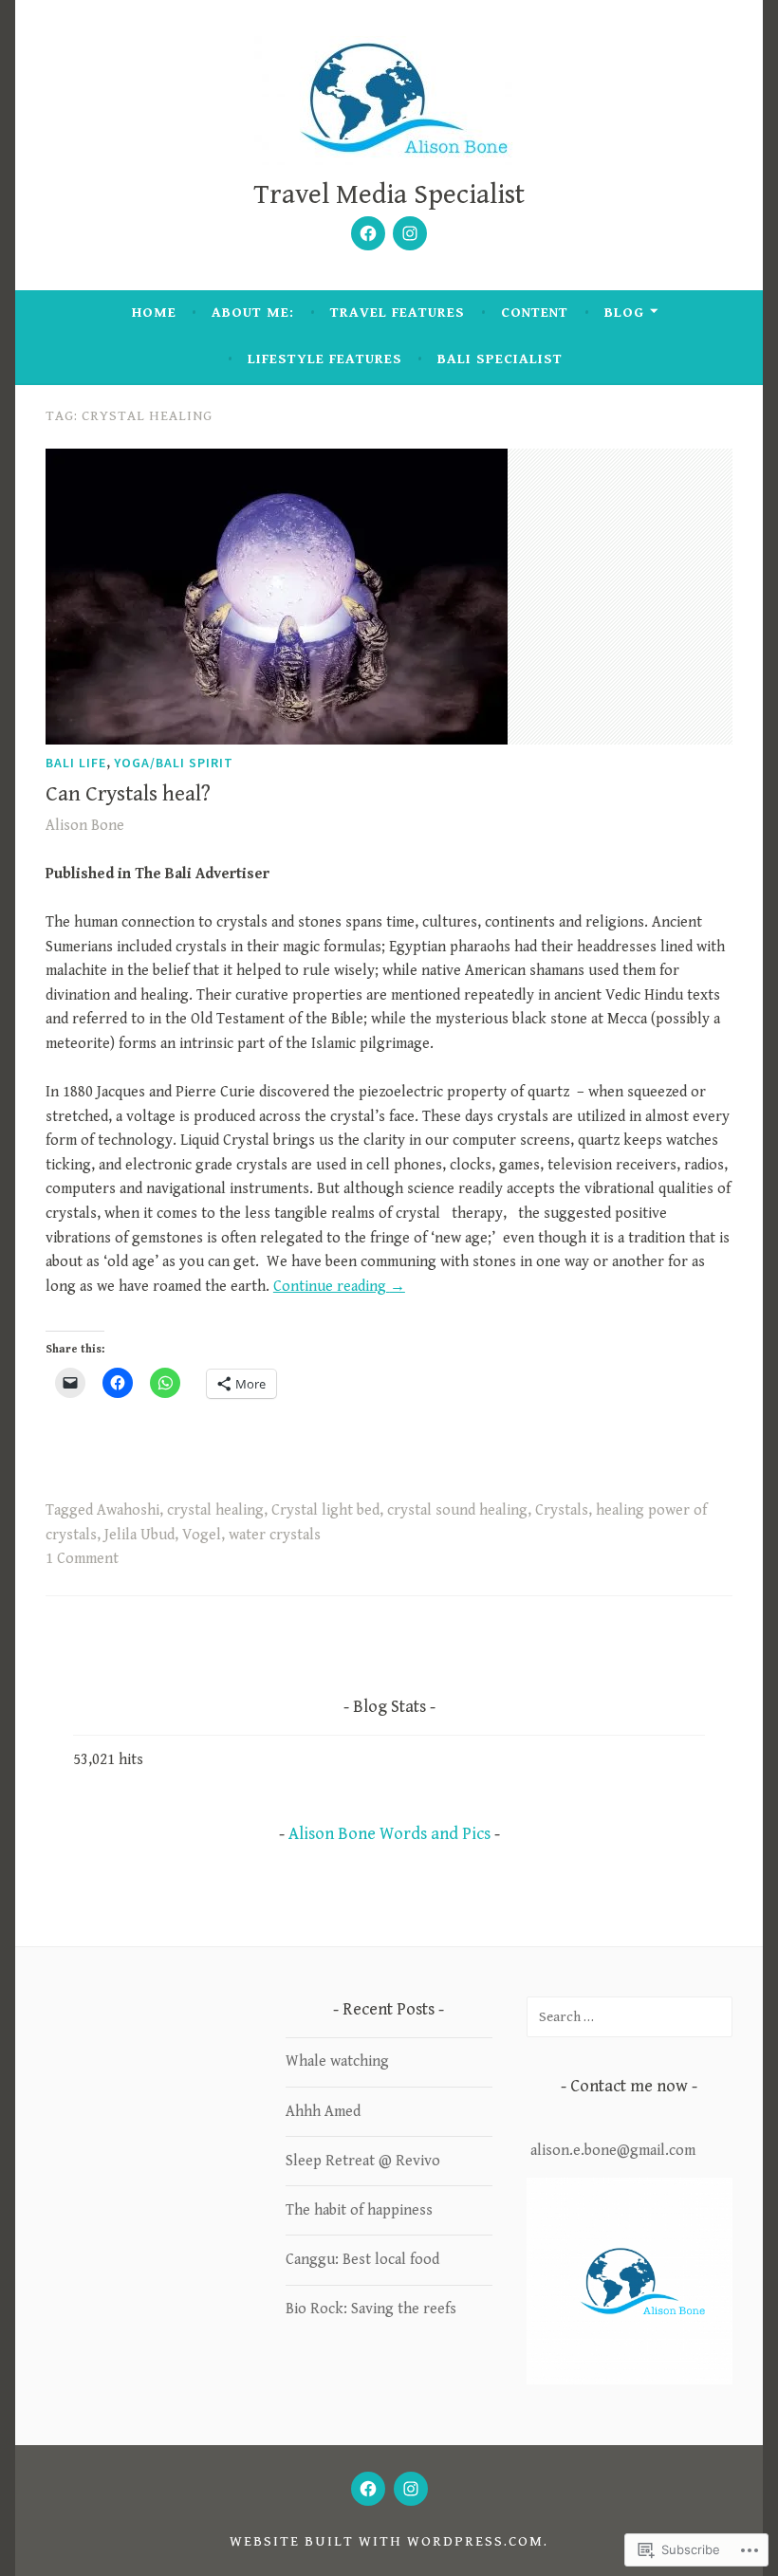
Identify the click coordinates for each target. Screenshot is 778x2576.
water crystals (275, 1535)
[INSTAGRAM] (411, 2489)
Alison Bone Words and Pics (389, 1834)
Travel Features (398, 313)
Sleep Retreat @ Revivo (363, 2161)
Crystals (562, 1510)
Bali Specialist (500, 359)
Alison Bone (85, 826)
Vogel (202, 1535)
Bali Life (76, 763)
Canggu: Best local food (362, 2260)
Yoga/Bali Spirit (174, 763)
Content (535, 313)
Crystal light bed (325, 1510)
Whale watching (337, 2061)
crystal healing (215, 1510)
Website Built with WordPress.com (387, 2541)
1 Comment (82, 1559)
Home (154, 313)
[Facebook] (368, 233)
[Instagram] (410, 233)
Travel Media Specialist (389, 195)
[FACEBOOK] (368, 2489)
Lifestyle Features (325, 359)
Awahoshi (128, 1510)
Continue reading (339, 1287)
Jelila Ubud (139, 1535)
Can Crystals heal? (128, 794)
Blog (624, 313)
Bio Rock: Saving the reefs (371, 2309)
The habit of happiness (359, 2210)
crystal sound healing (457, 1510)
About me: (253, 313)
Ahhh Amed (323, 2112)
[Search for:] (630, 2017)
